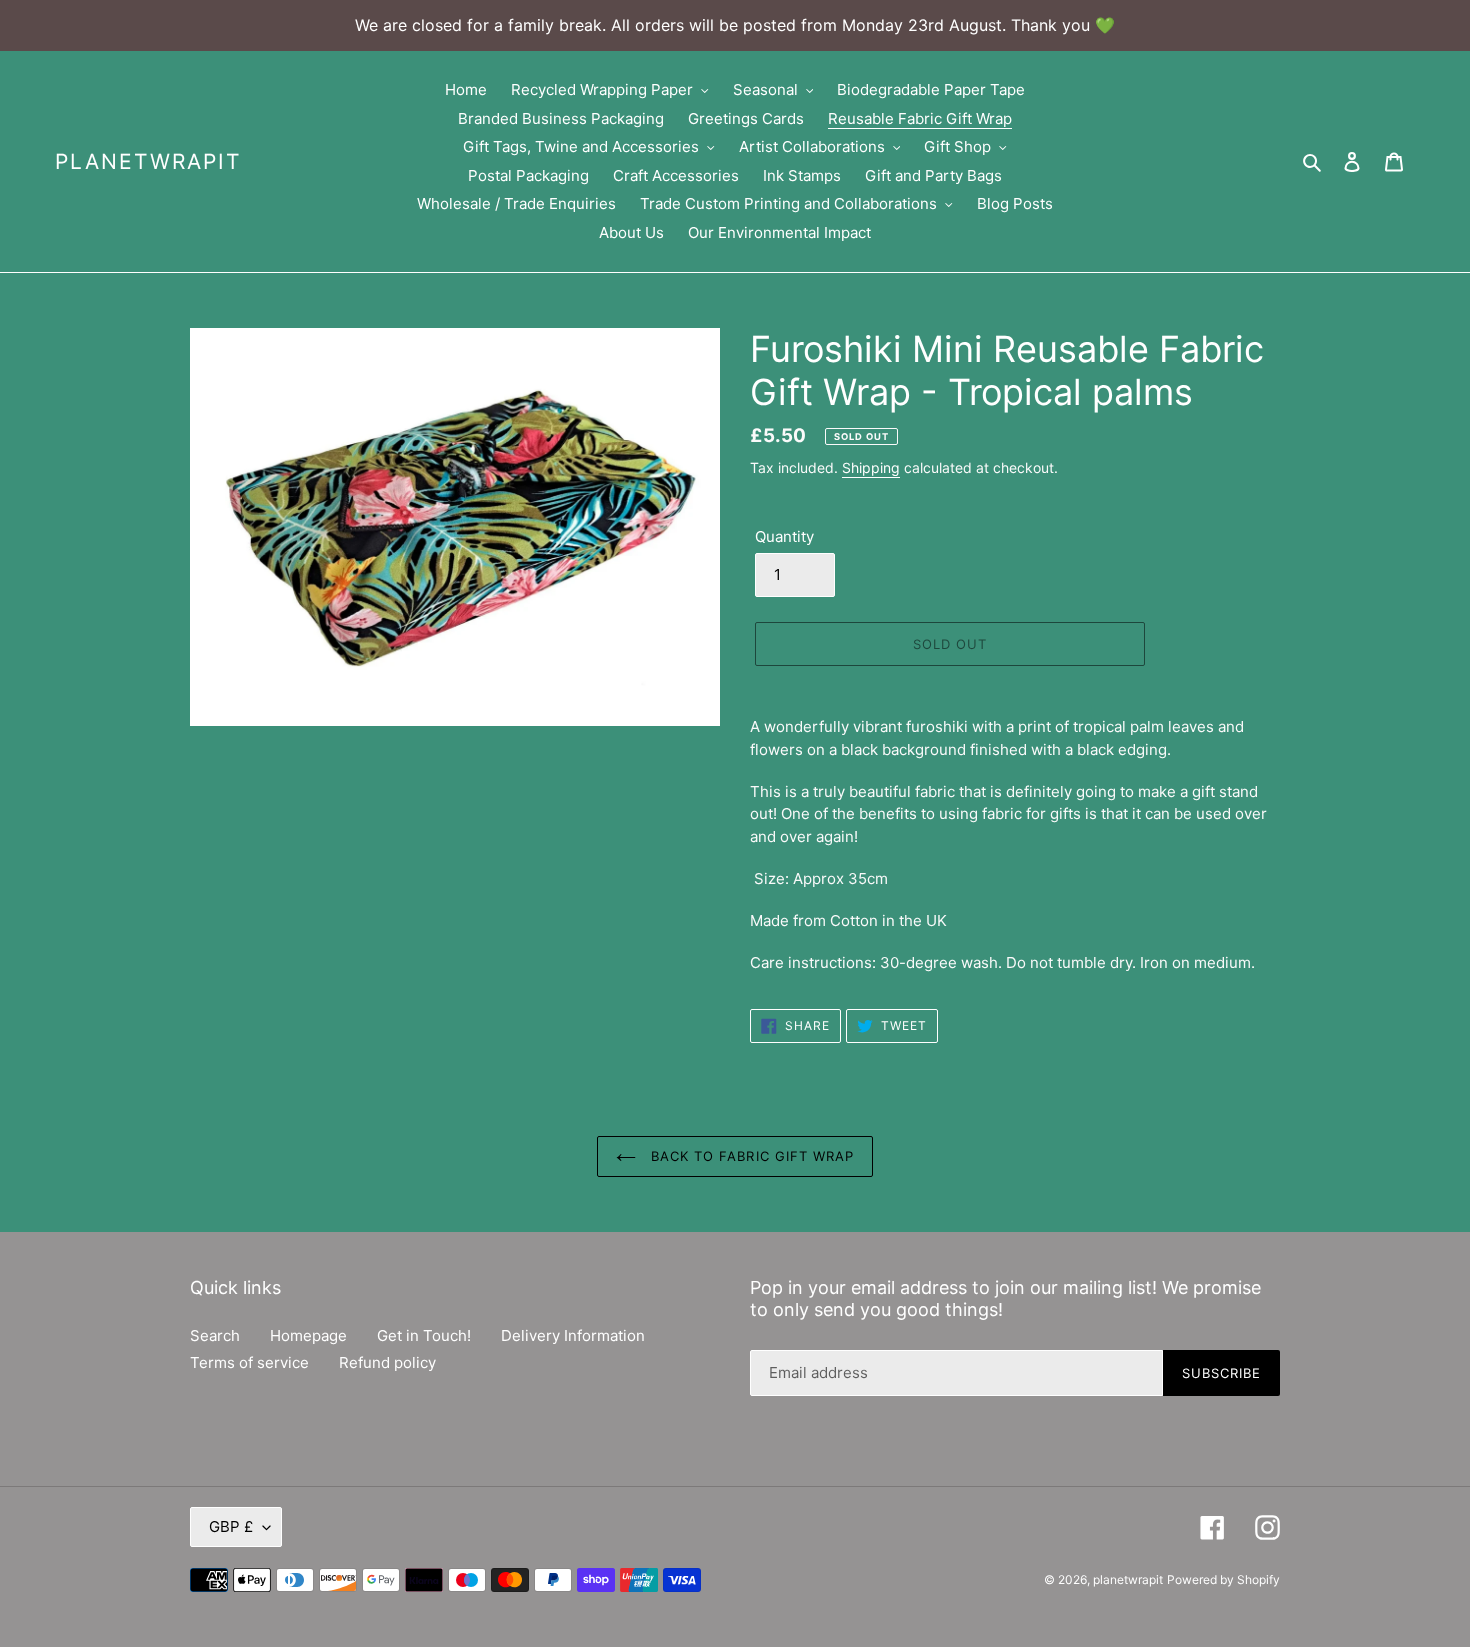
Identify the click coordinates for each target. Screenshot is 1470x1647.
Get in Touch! (424, 1335)
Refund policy (387, 1362)
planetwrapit (148, 161)
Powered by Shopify (1223, 1579)
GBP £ (231, 1526)
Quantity (784, 536)
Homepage (308, 1335)
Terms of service (249, 1362)
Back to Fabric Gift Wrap (750, 1156)
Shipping (871, 467)
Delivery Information (573, 1335)
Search (215, 1335)
